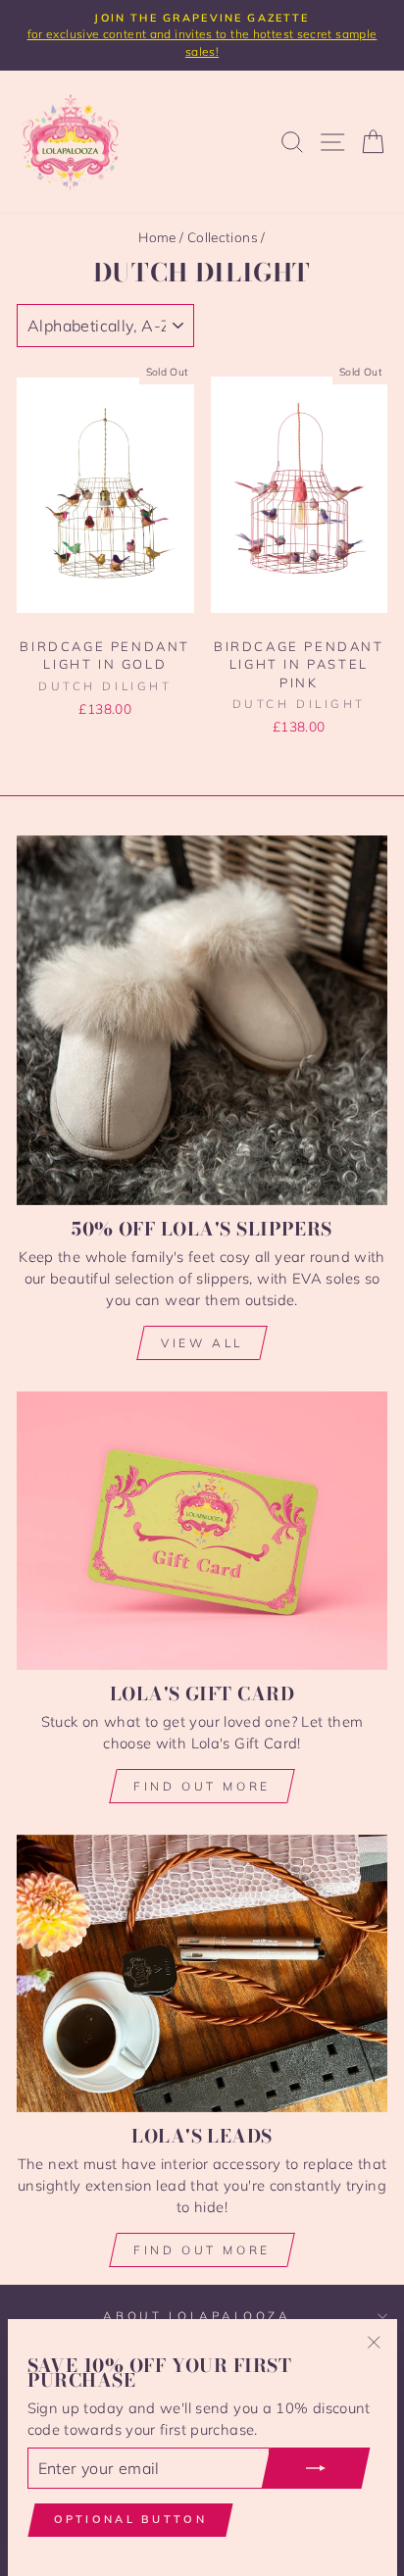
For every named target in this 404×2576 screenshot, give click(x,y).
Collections (223, 237)
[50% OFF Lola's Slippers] (202, 1020)
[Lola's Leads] (202, 1973)
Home (157, 237)
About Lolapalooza (197, 2316)
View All (202, 1343)
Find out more (202, 1786)
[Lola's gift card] (202, 1531)
